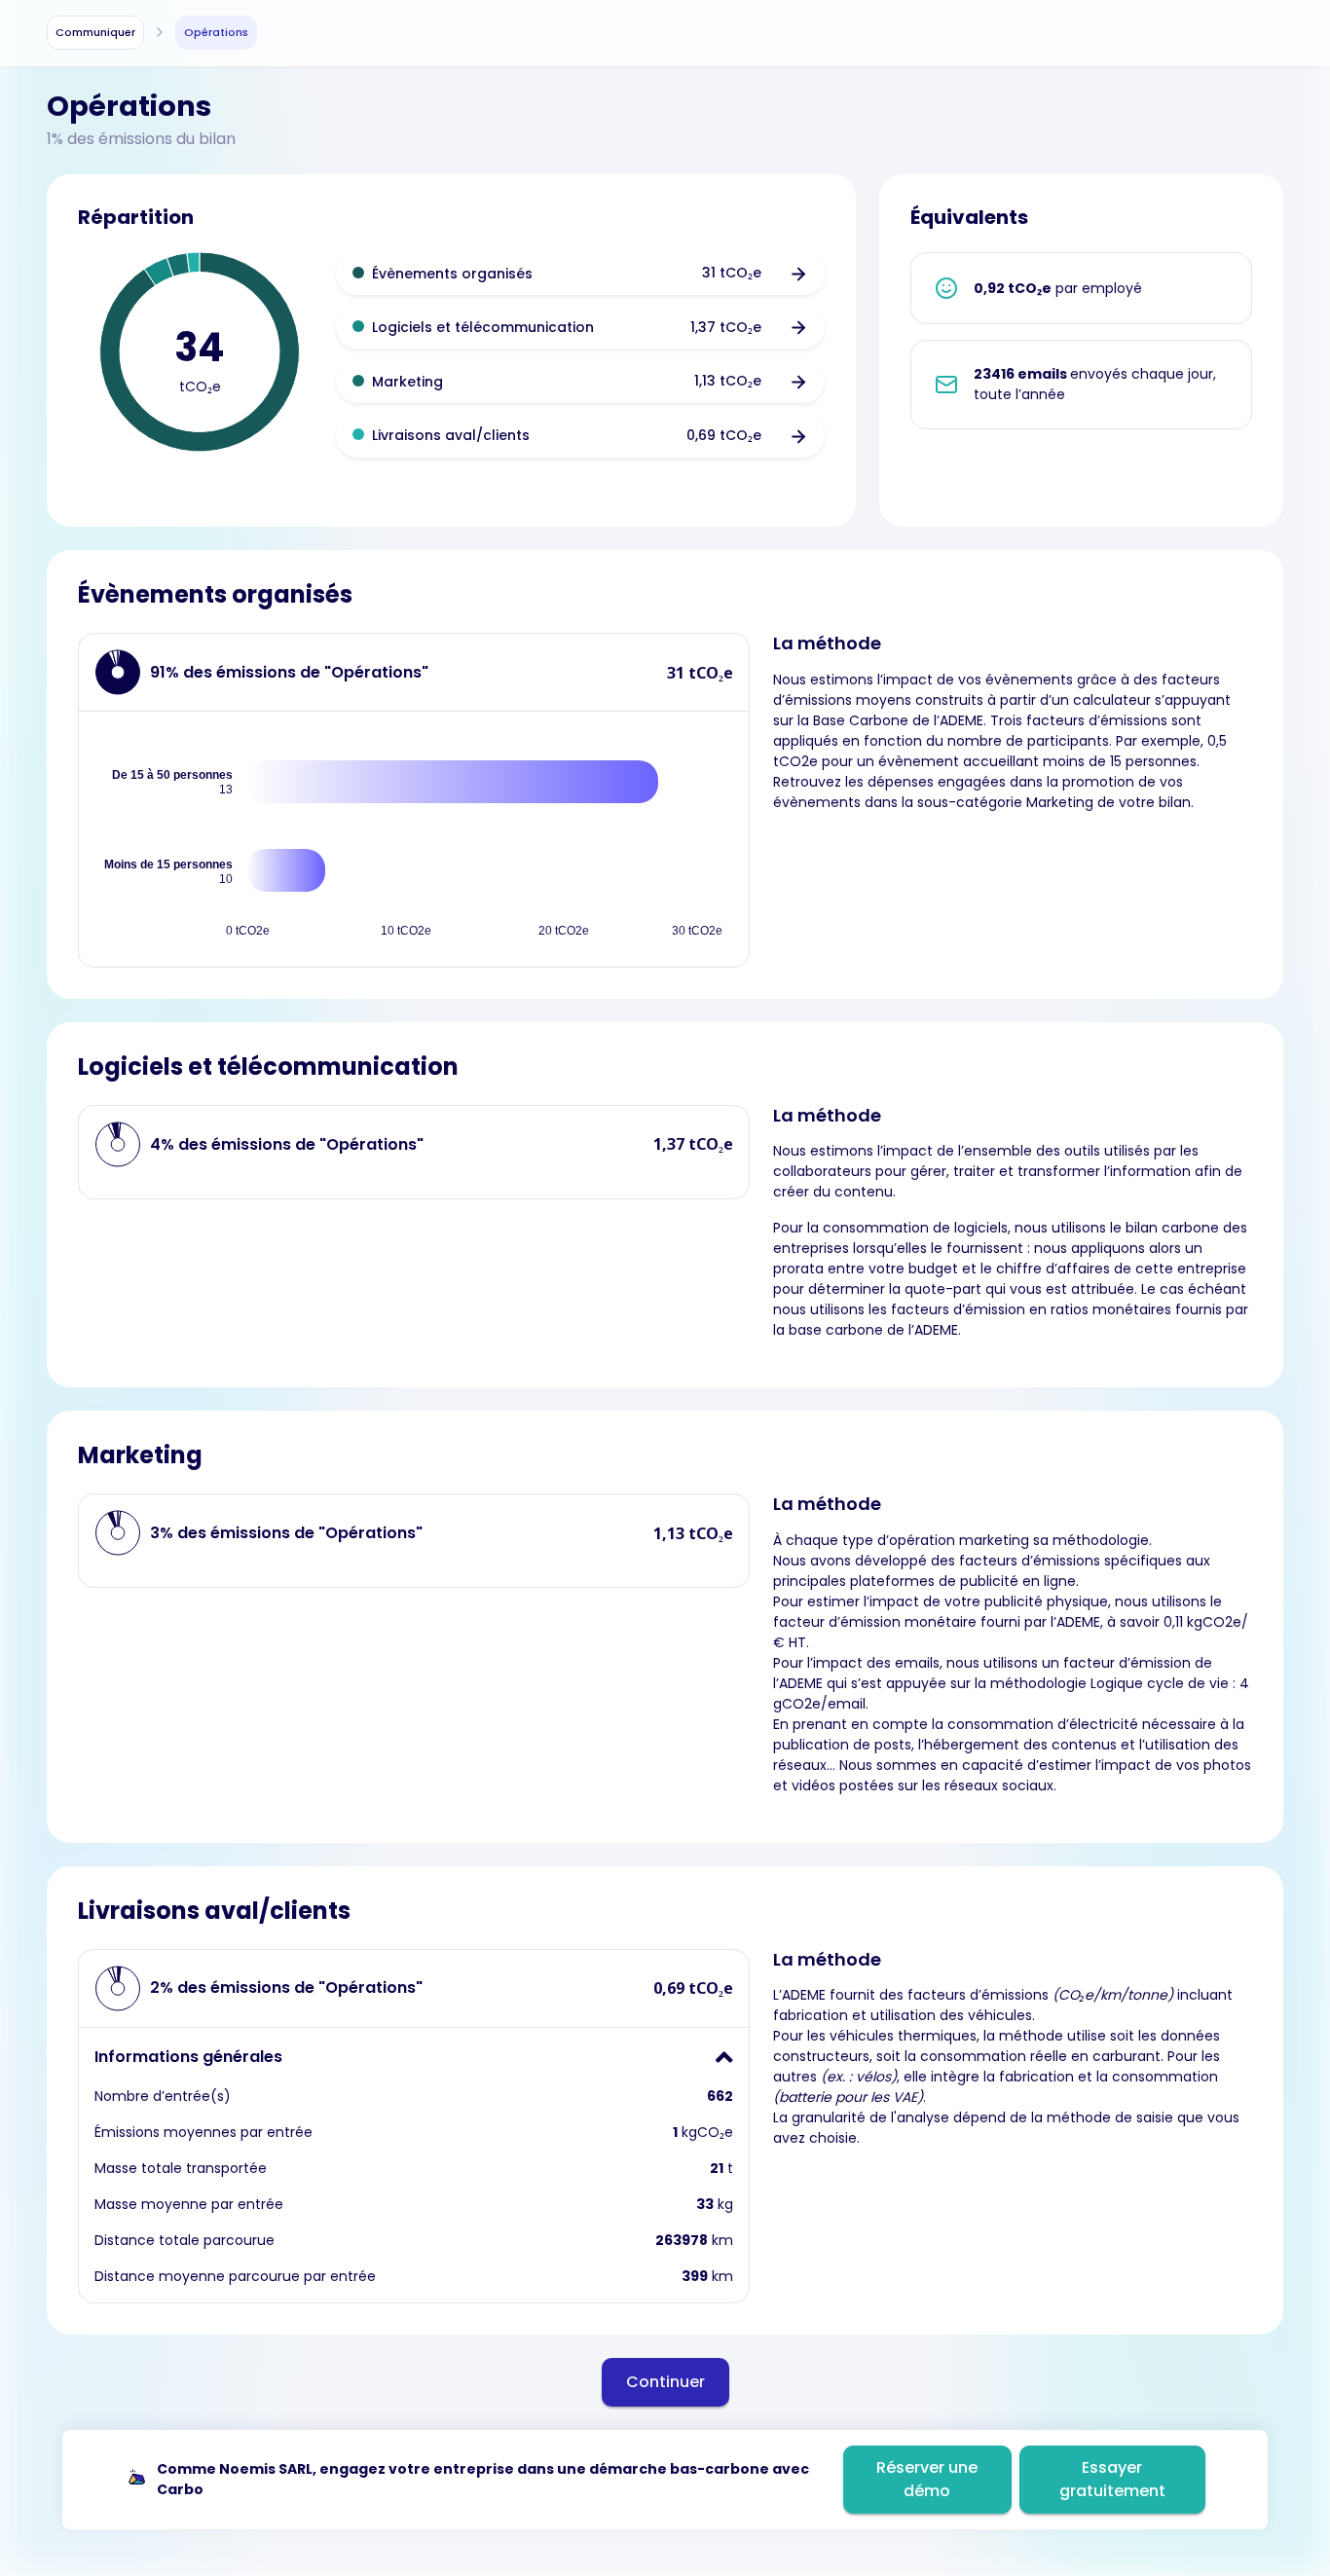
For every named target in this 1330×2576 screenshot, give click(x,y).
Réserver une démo (927, 2479)
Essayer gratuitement (1112, 2479)
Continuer (665, 2382)
